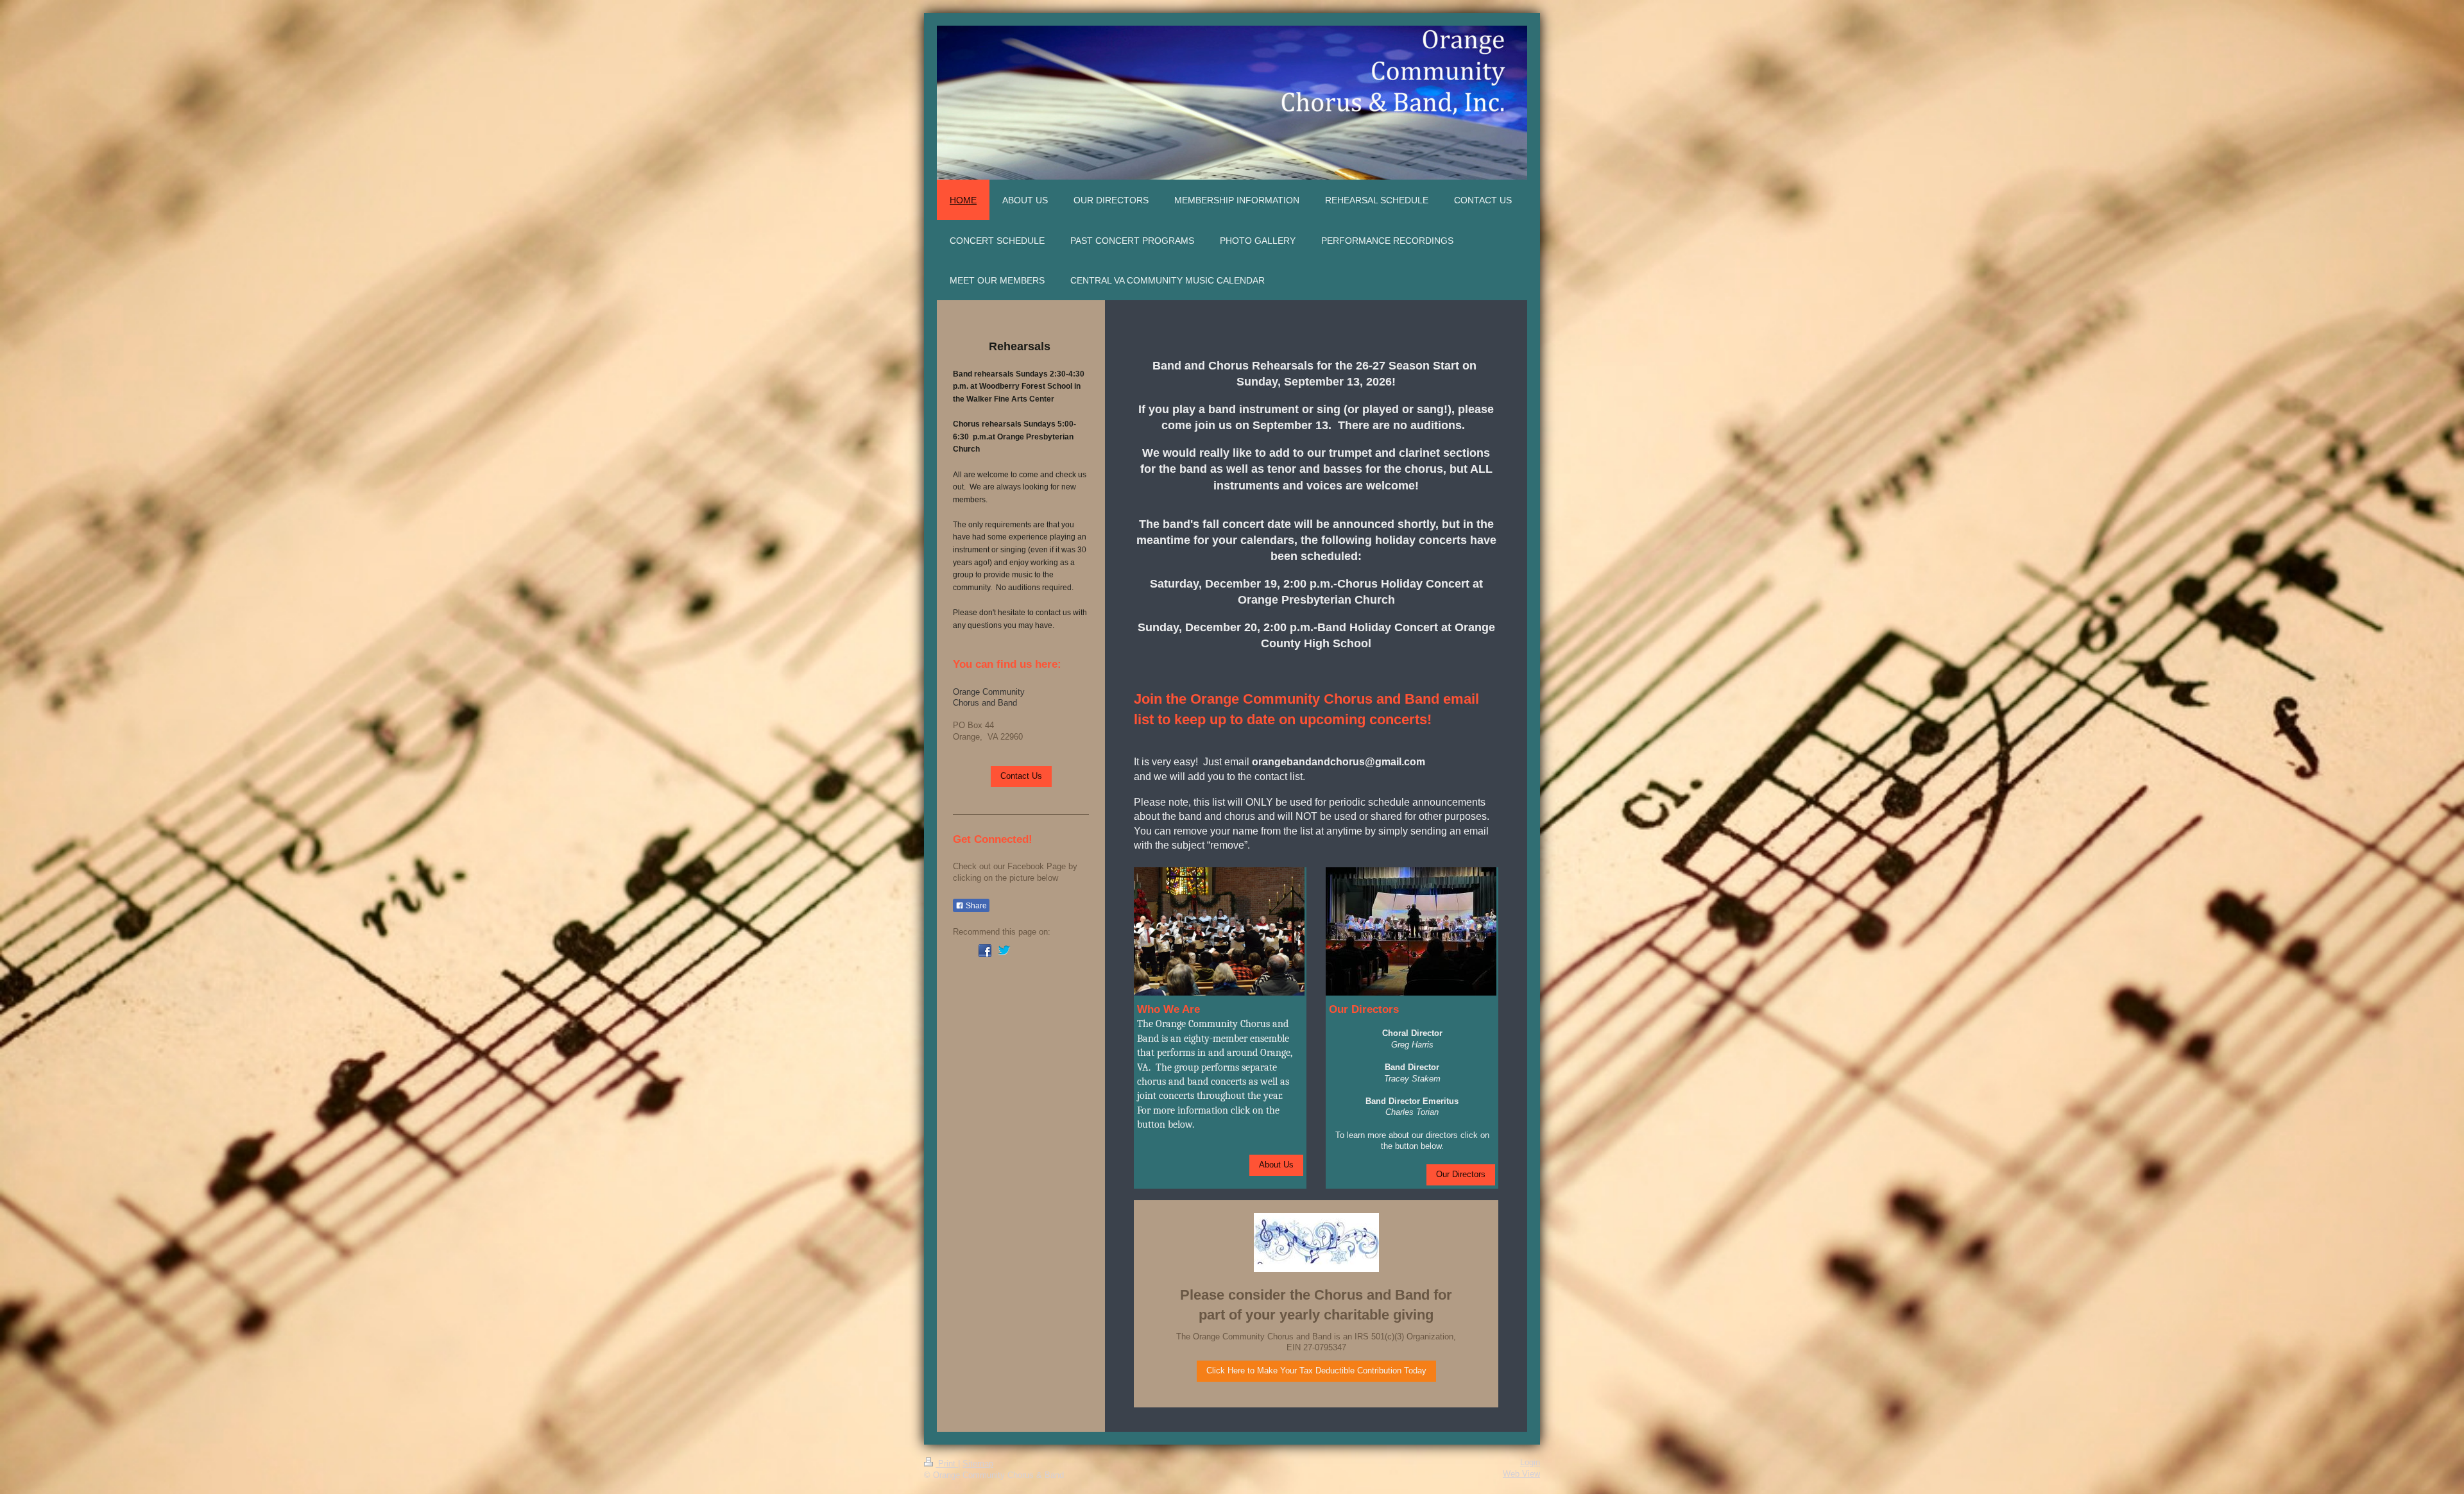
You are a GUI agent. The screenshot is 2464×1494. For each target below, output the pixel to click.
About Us (1276, 1165)
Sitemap (978, 1464)
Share (975, 906)
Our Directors (1461, 1175)
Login (1530, 1463)
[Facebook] (985, 951)
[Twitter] (1004, 951)
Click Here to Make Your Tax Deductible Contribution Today (1316, 1371)
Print (947, 1464)
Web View (1521, 1474)
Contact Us (1021, 776)
